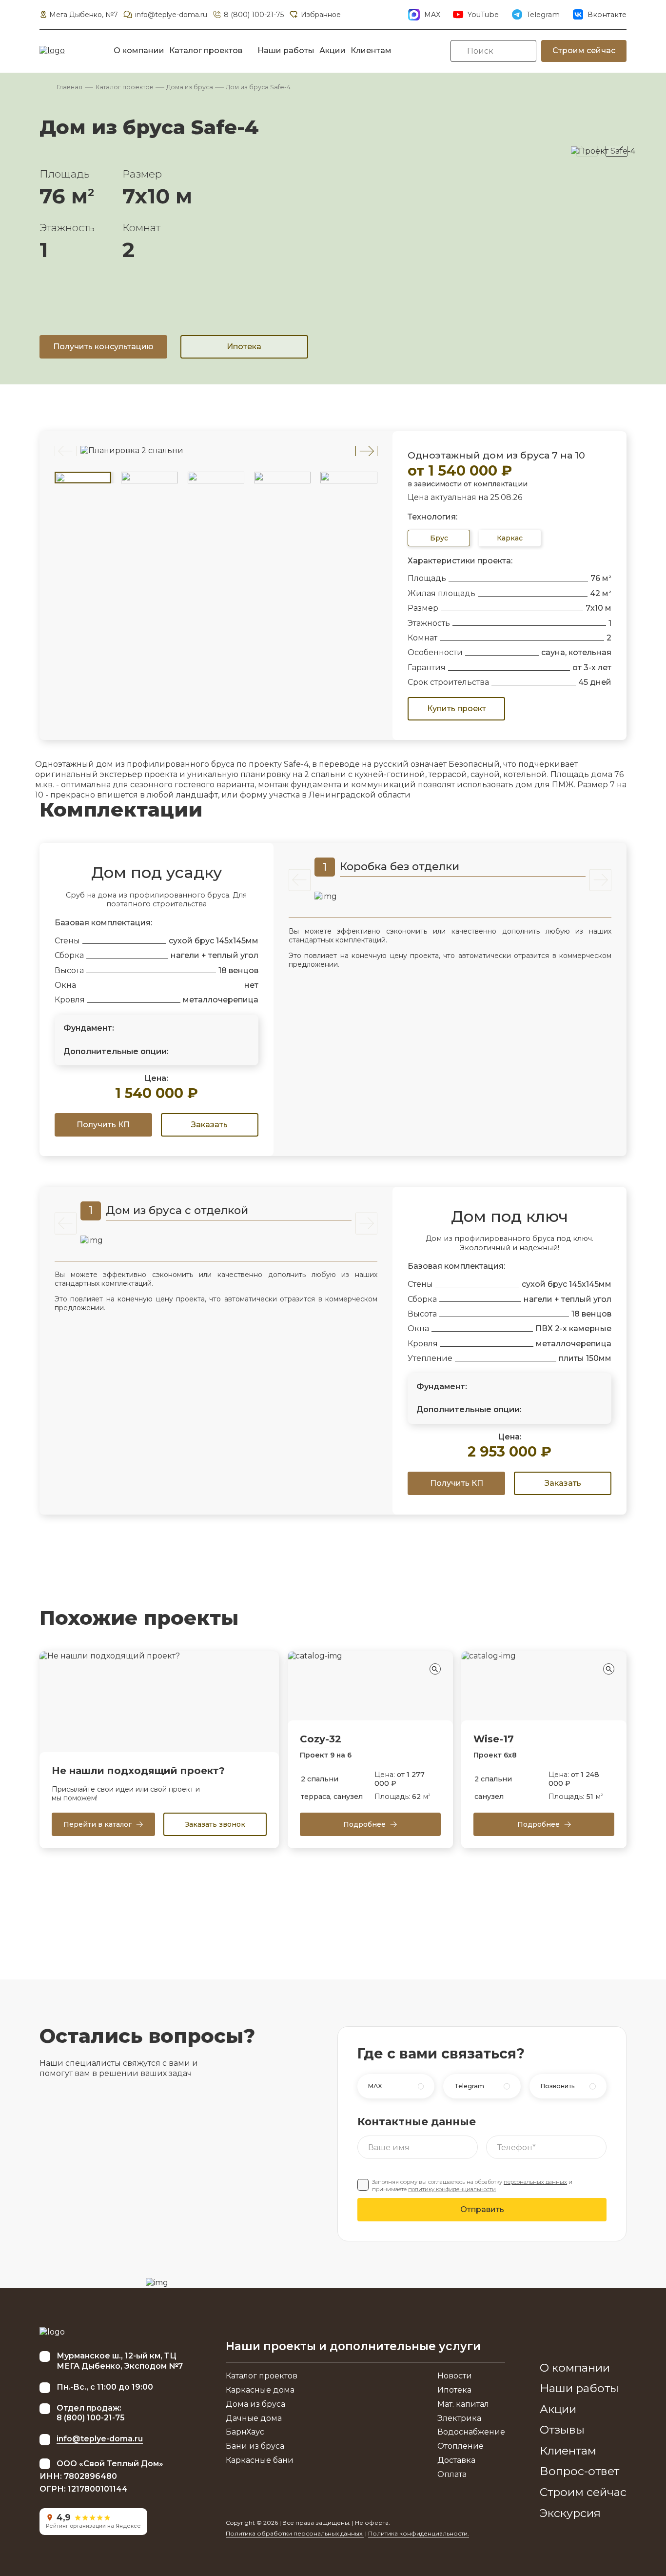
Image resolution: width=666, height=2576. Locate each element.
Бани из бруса (255, 2446)
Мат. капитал (463, 2404)
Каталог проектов (206, 50)
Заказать (209, 1125)
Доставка (456, 2460)
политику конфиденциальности (452, 2189)
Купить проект (457, 709)
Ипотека (244, 347)
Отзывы (562, 2430)
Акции (333, 50)
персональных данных (535, 2182)
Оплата (452, 2474)
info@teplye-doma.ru (171, 15)
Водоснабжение (471, 2432)
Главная (69, 87)
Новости (455, 2376)
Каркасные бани (260, 2460)
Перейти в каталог (98, 1824)
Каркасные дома (260, 2390)
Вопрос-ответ (579, 2471)
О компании (139, 50)
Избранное (321, 15)
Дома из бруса (190, 87)
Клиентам (371, 50)
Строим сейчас (584, 50)
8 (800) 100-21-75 (254, 15)
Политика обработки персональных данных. (295, 2533)
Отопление (460, 2446)
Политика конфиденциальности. (419, 2533)
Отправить (482, 2209)
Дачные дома (254, 2418)
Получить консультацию (103, 347)
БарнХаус (245, 2432)
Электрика (459, 2418)
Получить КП (103, 1125)
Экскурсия (570, 2513)
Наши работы (286, 50)
